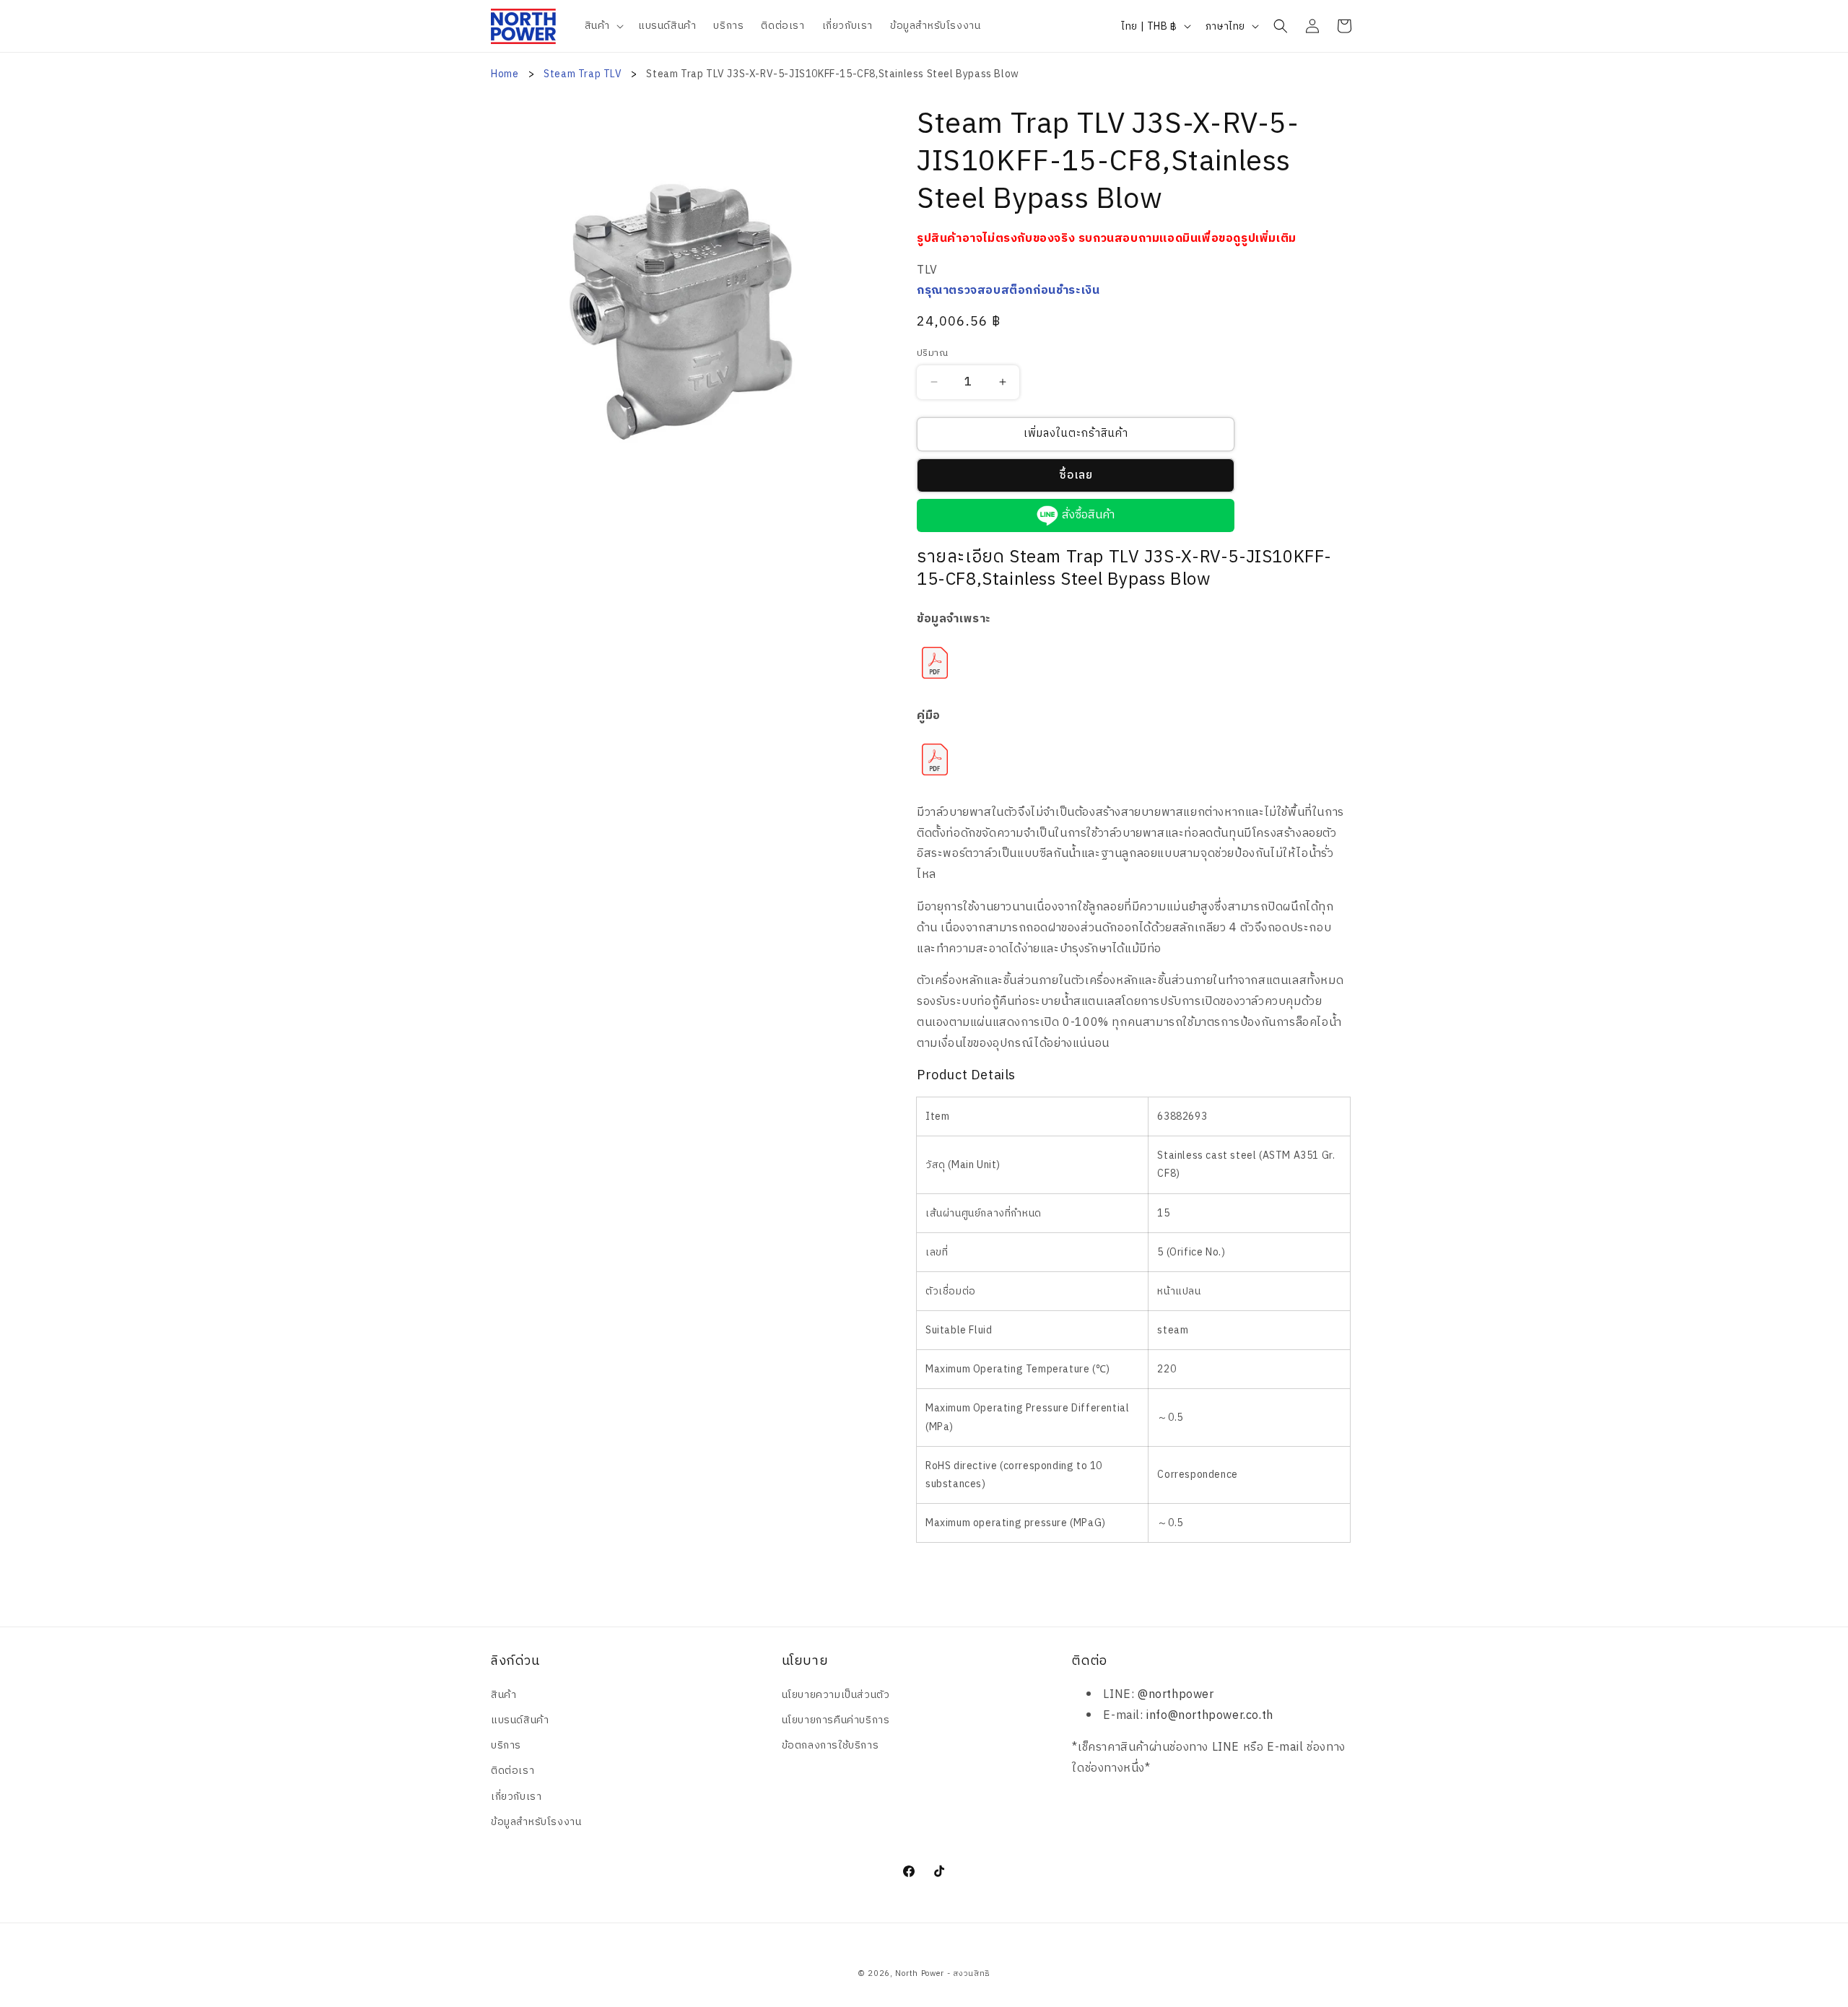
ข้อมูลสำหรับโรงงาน (536, 1822)
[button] (603, 26)
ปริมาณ (932, 354)
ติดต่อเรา (513, 1771)
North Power (920, 1974)
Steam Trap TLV (584, 74)
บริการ (506, 1745)
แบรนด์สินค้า (520, 1720)
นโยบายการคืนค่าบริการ (836, 1720)
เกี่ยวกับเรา (516, 1797)
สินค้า (504, 1695)
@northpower (1176, 1695)
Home (505, 74)
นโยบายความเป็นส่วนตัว (836, 1695)
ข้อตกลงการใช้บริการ (831, 1745)
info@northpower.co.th (1210, 1716)
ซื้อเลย (1076, 475)
